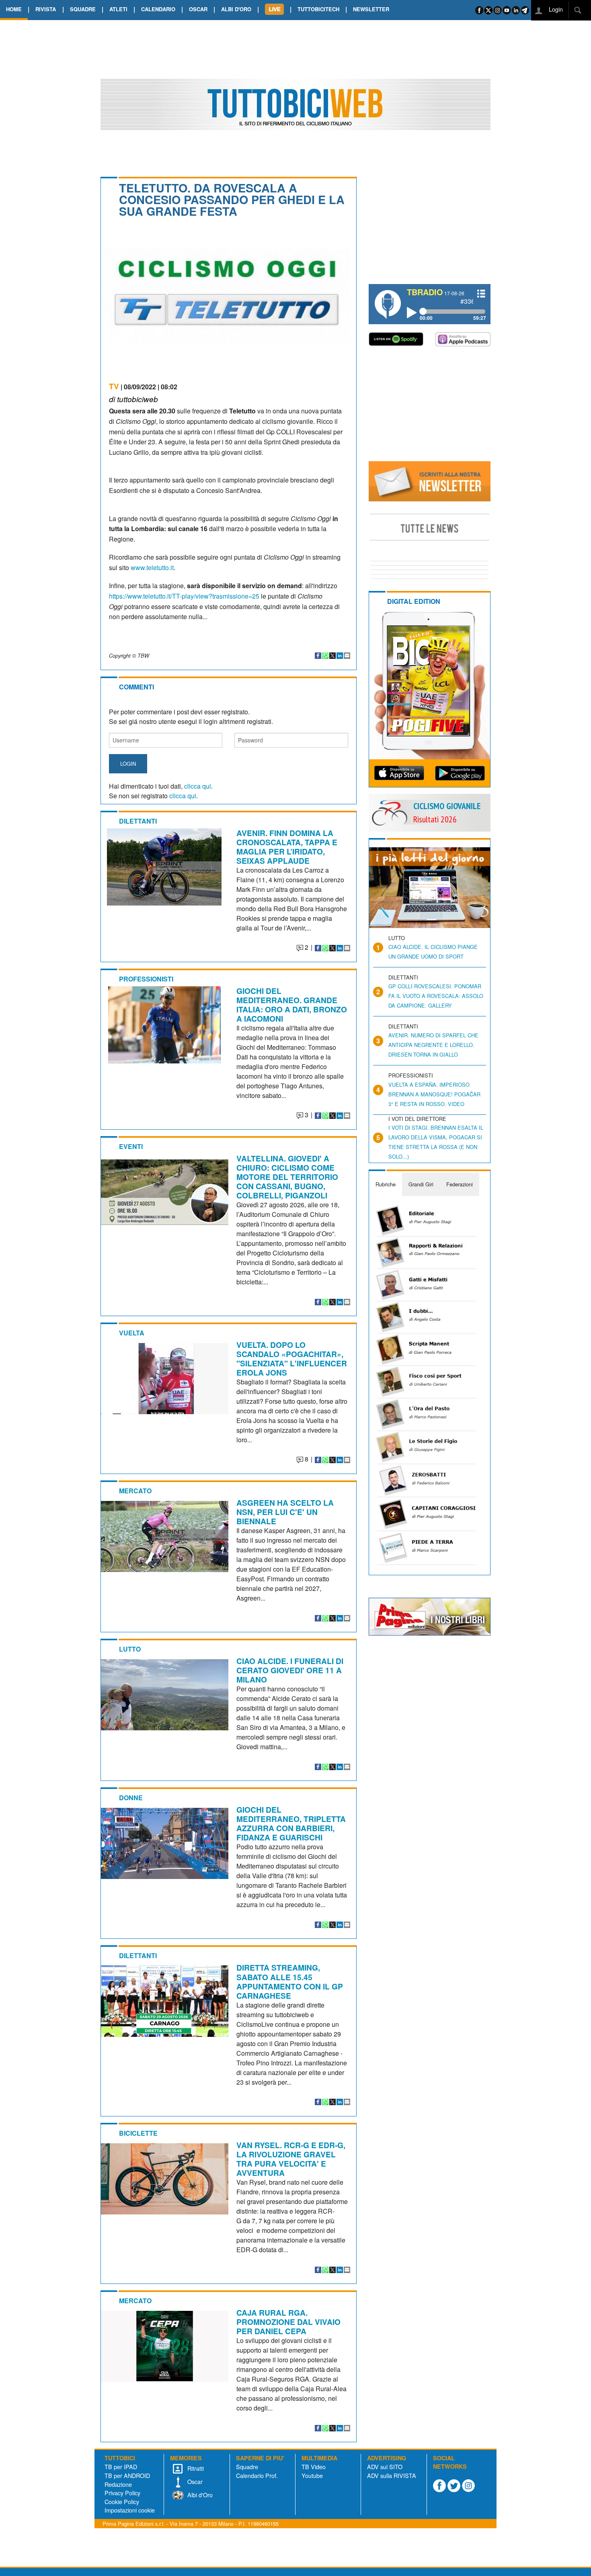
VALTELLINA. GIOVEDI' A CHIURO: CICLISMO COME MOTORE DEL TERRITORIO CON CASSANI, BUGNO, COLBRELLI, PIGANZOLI (287, 1177)
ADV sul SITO (385, 2467)
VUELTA (132, 1333)
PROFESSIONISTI (146, 979)
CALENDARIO (158, 9)
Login (555, 9)
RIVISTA (46, 9)
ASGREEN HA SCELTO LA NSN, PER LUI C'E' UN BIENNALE (285, 1512)
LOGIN (128, 764)
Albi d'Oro (199, 2495)
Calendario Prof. (257, 2475)
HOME (14, 9)
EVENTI (131, 1146)
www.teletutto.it (152, 567)
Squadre (247, 2467)
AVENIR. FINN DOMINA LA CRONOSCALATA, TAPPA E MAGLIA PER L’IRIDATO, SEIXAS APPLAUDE (287, 847)
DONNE (131, 1798)
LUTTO (130, 1649)
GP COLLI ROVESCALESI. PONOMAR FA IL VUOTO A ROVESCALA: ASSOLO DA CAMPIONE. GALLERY (436, 996)
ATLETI (118, 9)
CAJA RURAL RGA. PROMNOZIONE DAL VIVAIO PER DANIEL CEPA (288, 2322)
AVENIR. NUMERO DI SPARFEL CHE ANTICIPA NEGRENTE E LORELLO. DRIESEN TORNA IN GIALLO (433, 1045)
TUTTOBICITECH (318, 9)
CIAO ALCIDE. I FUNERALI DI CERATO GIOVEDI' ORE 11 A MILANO (290, 1670)
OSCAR (198, 9)
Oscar (194, 2481)
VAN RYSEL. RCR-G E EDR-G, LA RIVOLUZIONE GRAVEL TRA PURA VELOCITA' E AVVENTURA (291, 2159)
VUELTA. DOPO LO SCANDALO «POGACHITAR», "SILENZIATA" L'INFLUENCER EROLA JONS (292, 1359)
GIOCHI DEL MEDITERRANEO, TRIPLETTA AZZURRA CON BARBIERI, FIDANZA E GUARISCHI (291, 1823)
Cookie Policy (122, 2501)
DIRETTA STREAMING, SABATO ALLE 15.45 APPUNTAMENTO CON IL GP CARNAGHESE (290, 1981)
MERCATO (135, 1491)
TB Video (314, 2467)
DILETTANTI (138, 821)
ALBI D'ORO (236, 9)
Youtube (312, 2475)
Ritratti (195, 2468)
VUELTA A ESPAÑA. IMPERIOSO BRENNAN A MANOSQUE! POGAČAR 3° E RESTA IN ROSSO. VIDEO (434, 1094)
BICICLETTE (138, 2133)
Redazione (118, 2484)
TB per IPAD (121, 2467)
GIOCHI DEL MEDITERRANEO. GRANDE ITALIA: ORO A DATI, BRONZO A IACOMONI (292, 1005)
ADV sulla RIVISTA (392, 2475)
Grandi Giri (421, 1184)
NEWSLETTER (371, 9)
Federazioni (460, 1184)
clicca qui (198, 786)
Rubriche (386, 1184)
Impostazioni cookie (130, 2510)
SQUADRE (83, 9)
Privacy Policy (122, 2493)
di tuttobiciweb (133, 399)
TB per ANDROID (127, 2475)
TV (114, 386)
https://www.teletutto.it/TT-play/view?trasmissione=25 (184, 596)
